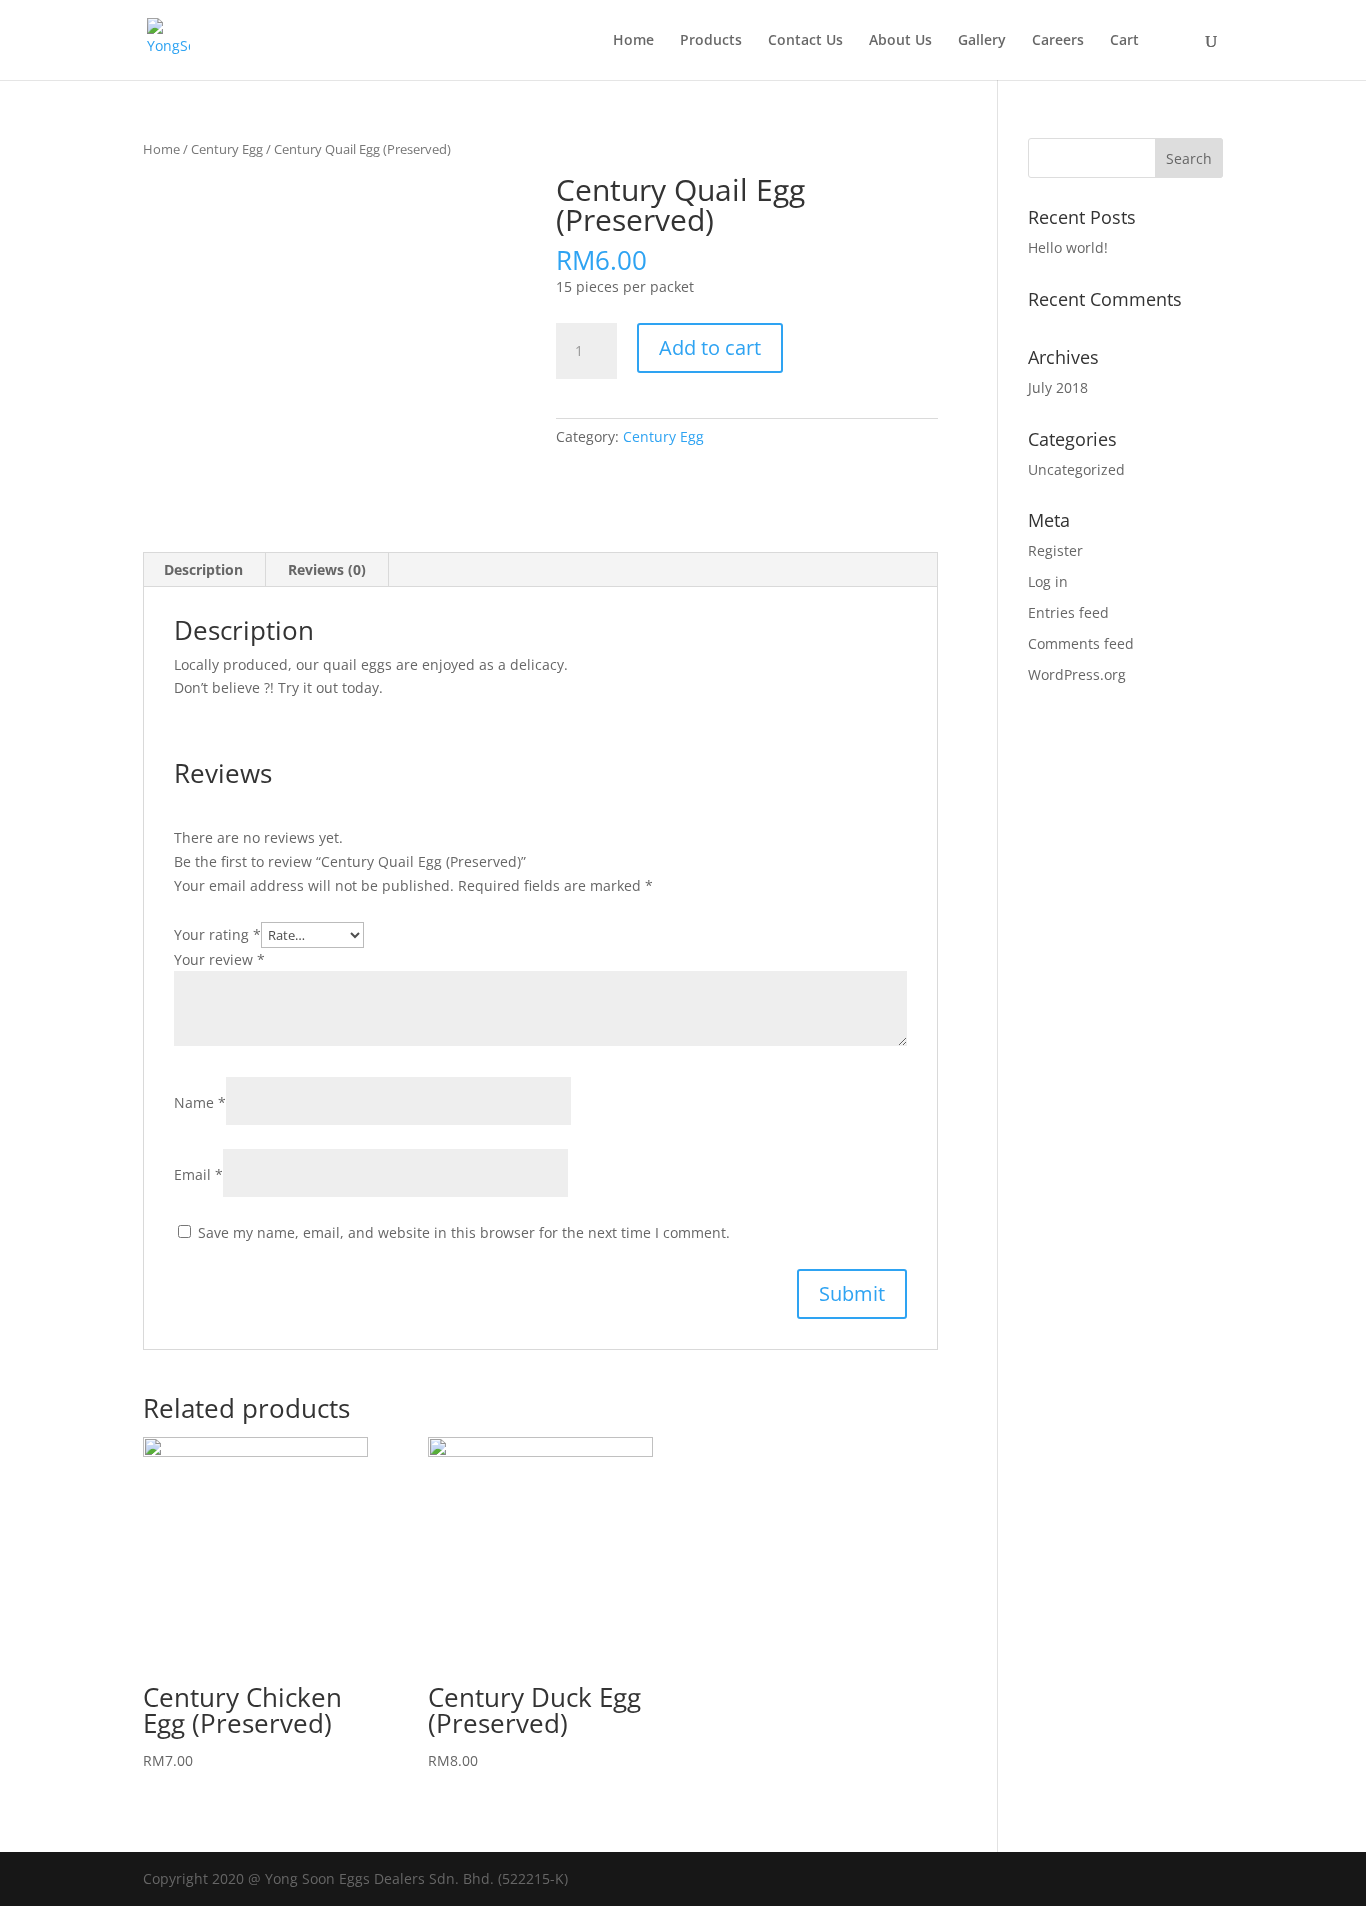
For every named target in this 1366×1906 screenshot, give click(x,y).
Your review (219, 959)
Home (633, 41)
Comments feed (1081, 643)
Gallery (982, 41)
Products (711, 41)
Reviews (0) (327, 569)
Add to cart (710, 347)
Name (200, 1102)
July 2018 (1058, 387)
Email (198, 1174)
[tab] (204, 570)
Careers (1058, 41)
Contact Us (805, 41)
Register (1055, 550)
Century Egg (227, 149)
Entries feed (1068, 612)
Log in (1048, 581)
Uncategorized (1076, 469)
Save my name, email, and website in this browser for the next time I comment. (464, 1232)
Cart (1124, 41)
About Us (900, 41)
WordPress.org (1077, 674)
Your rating (217, 934)
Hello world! (1068, 247)
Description (203, 569)
